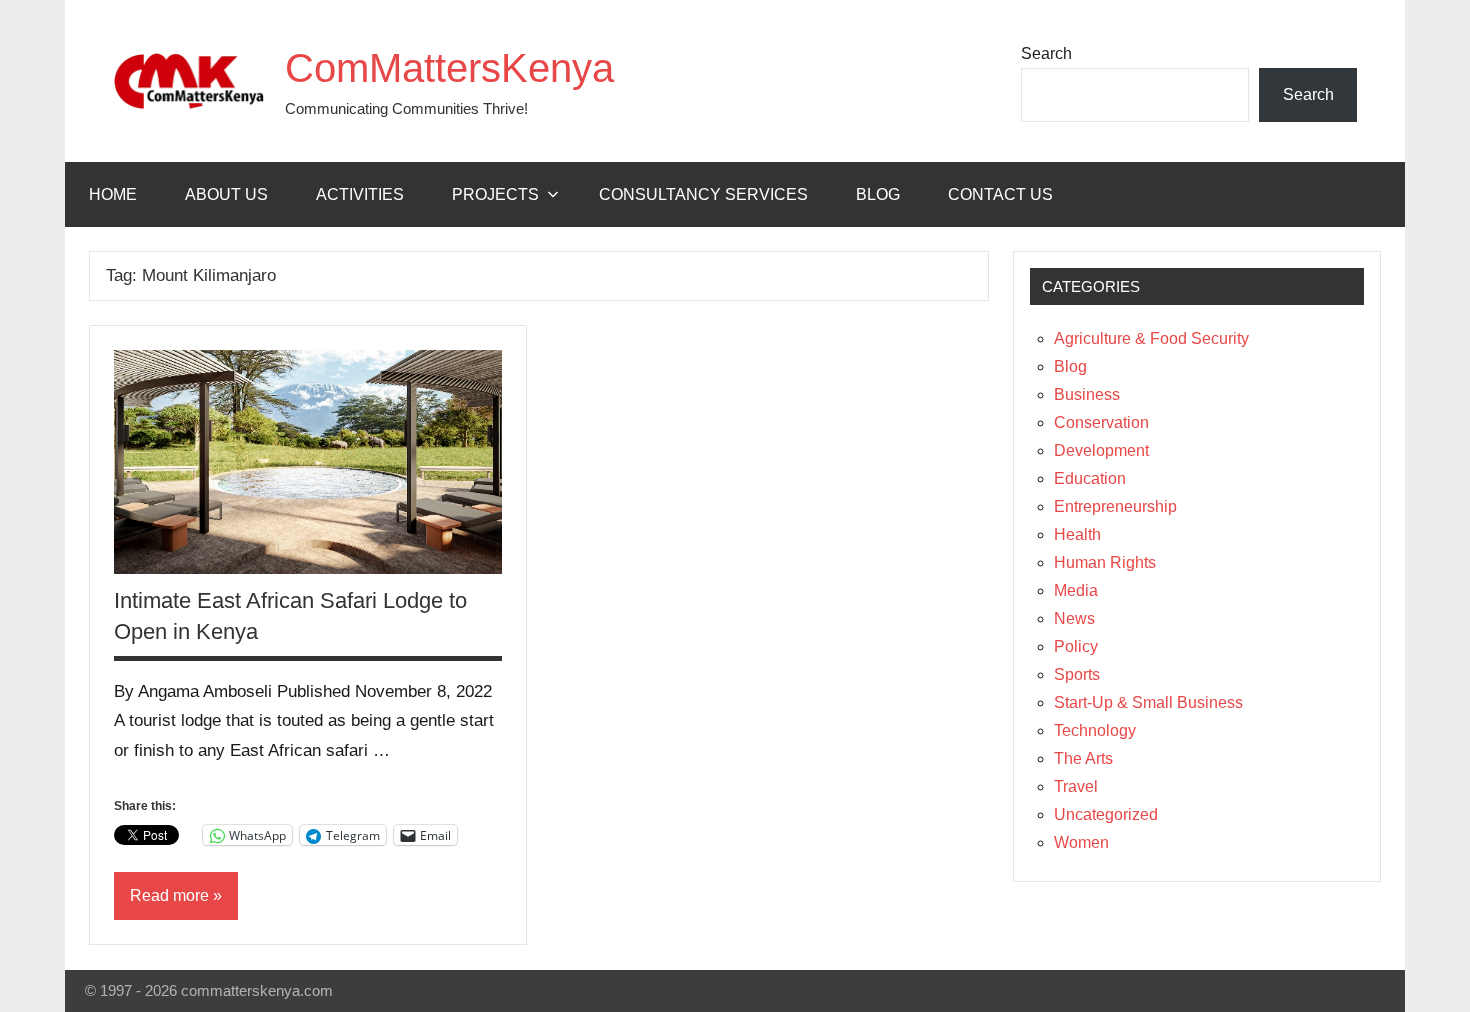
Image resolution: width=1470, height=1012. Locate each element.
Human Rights (1105, 562)
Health (1077, 534)
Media (1076, 590)
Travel (1076, 786)
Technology (1095, 730)
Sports (1077, 674)
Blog (878, 194)
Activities (360, 194)
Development (1101, 450)
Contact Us (1000, 194)
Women (1081, 842)
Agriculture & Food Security (1151, 338)
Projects (495, 194)
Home (113, 194)
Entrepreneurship (1115, 506)
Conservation (1101, 422)
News (1074, 618)
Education (1090, 478)
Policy (1076, 646)
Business (1087, 394)
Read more (169, 895)
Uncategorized (1106, 814)
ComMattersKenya (449, 68)
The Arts (1083, 758)
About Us (226, 194)
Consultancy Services (703, 194)
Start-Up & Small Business (1148, 702)
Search (1046, 53)
